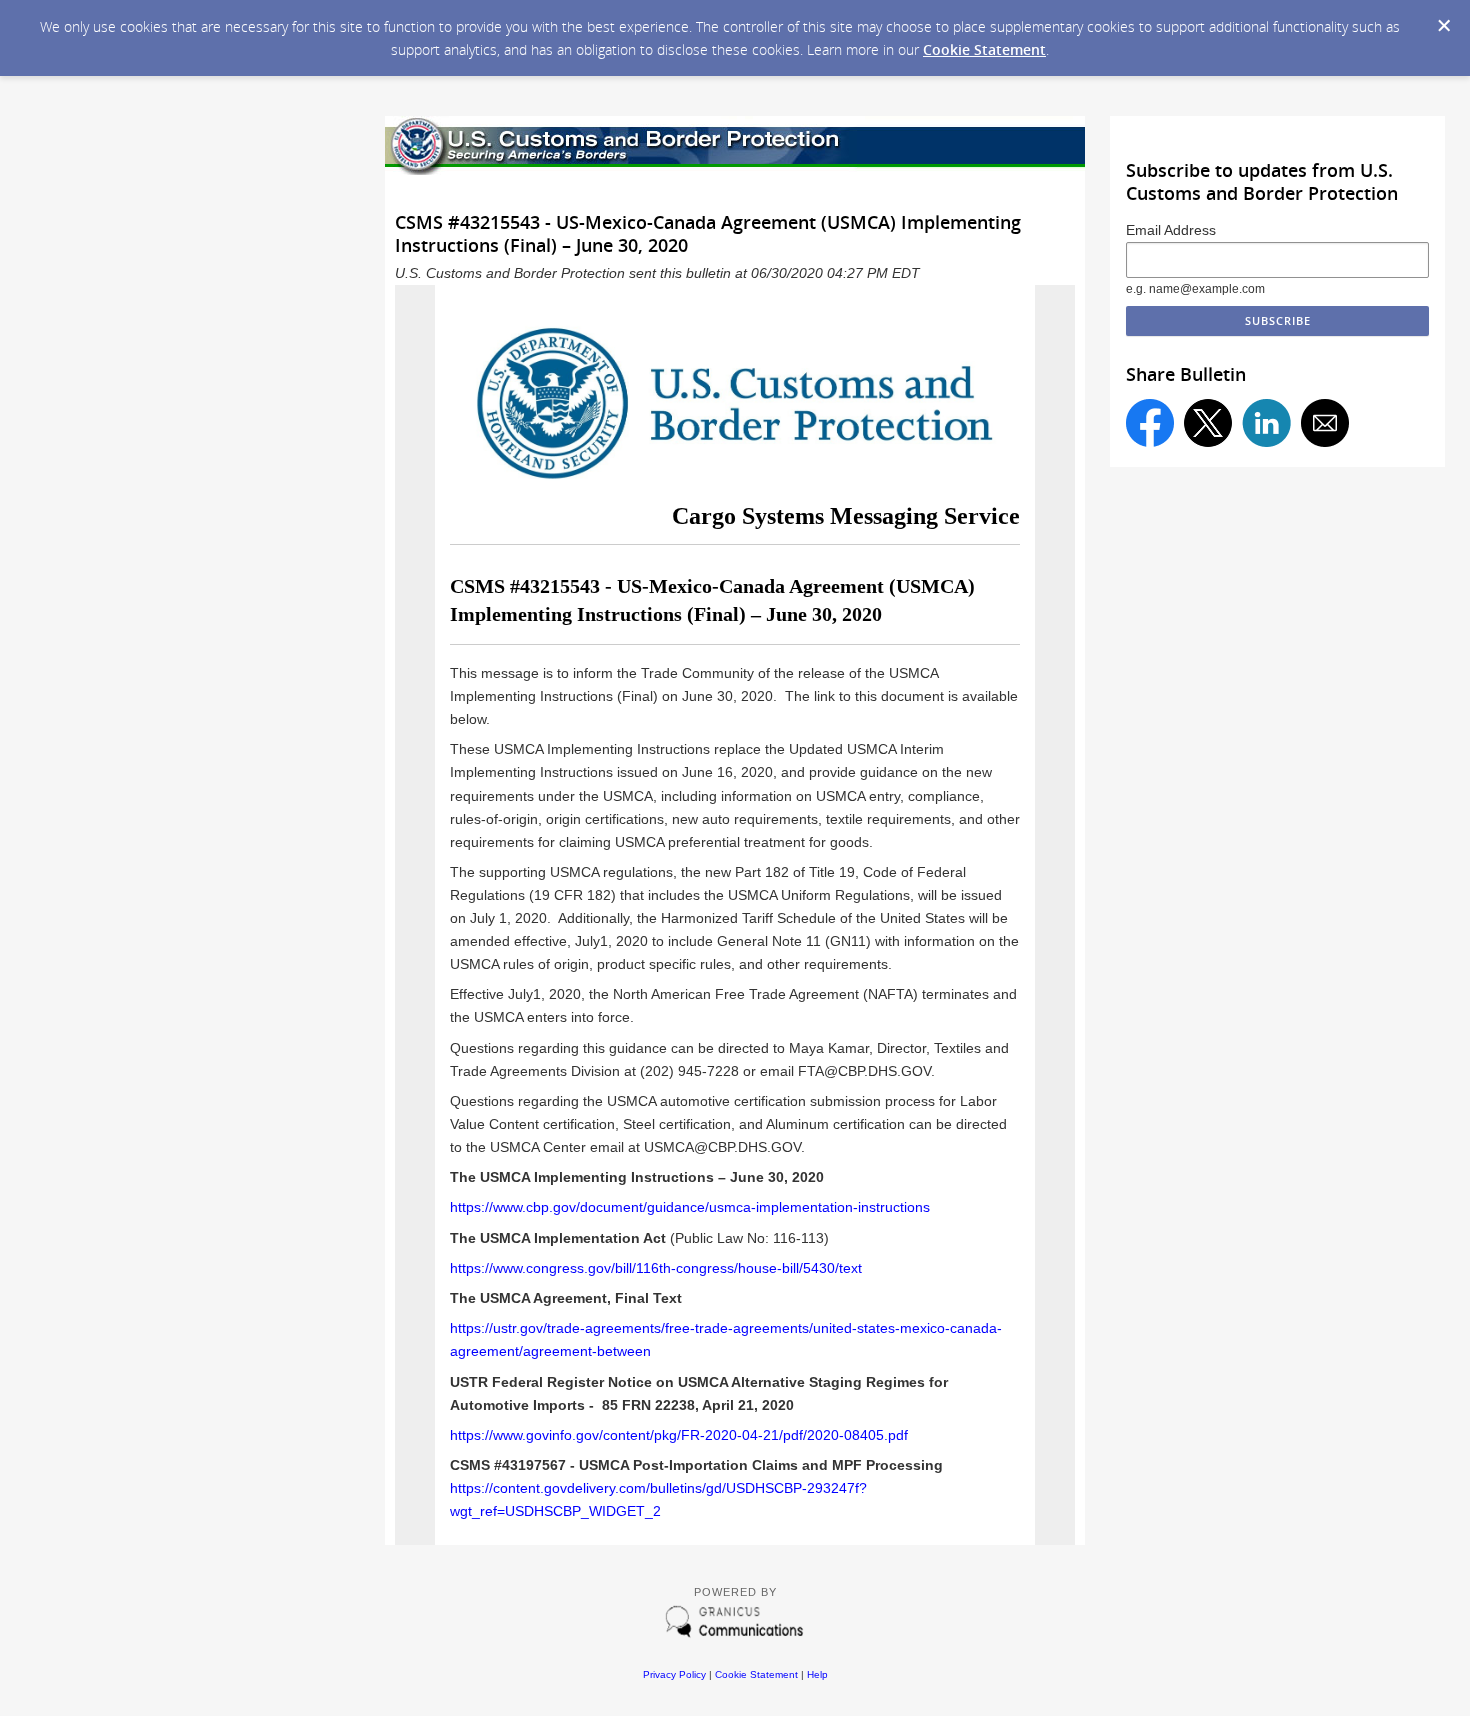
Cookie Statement (984, 49)
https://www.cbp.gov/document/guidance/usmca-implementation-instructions (692, 1207)
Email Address (1171, 230)
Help (817, 1674)
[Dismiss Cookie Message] (1444, 26)
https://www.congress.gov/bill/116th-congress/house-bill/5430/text (656, 1268)
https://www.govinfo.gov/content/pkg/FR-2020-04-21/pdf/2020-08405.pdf (679, 1435)
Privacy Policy (674, 1674)
